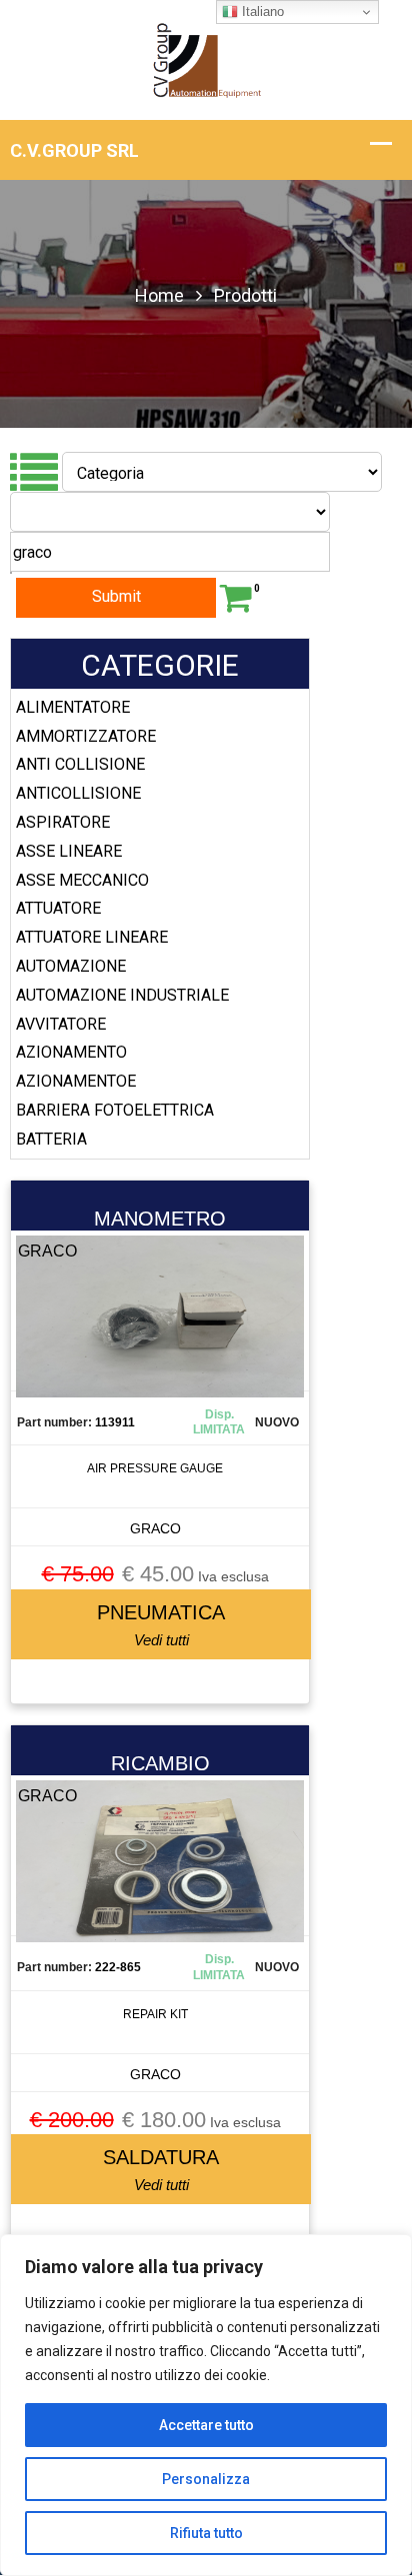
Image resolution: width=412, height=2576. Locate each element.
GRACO (155, 1528)
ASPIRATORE (63, 822)
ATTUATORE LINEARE (92, 937)
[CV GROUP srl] (206, 58)
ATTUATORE (58, 908)
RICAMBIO (160, 1763)
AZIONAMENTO (71, 1052)
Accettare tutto (206, 2425)
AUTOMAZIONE (71, 966)
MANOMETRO (160, 1219)
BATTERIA (51, 1139)
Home (159, 295)
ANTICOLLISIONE (78, 793)
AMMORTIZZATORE (86, 736)
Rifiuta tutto (206, 2533)
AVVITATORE (61, 1024)
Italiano (261, 11)
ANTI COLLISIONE (80, 764)
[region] (206, 2405)
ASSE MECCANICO (82, 880)
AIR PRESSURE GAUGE (155, 1468)
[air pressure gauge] (160, 1335)
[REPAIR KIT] (160, 1881)
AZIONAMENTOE (76, 1081)
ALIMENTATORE (73, 707)
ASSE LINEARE (69, 851)
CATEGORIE (160, 665)
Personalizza (206, 2479)
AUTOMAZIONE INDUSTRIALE (122, 995)
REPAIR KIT (155, 2014)
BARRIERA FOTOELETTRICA (115, 1110)
